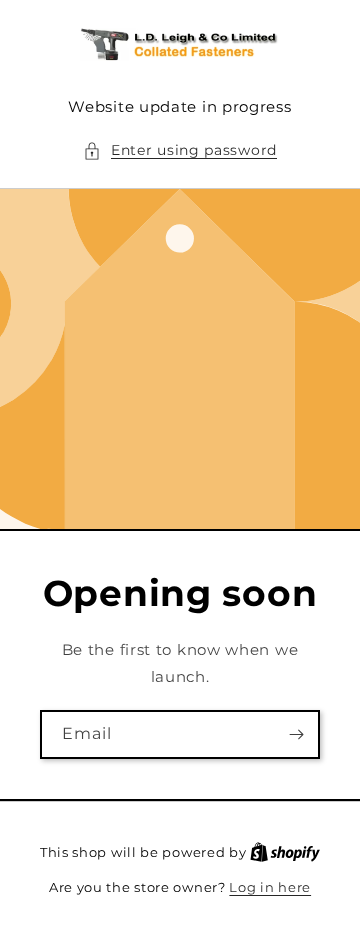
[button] (180, 150)
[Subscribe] (296, 734)
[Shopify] (285, 852)
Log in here (270, 887)
